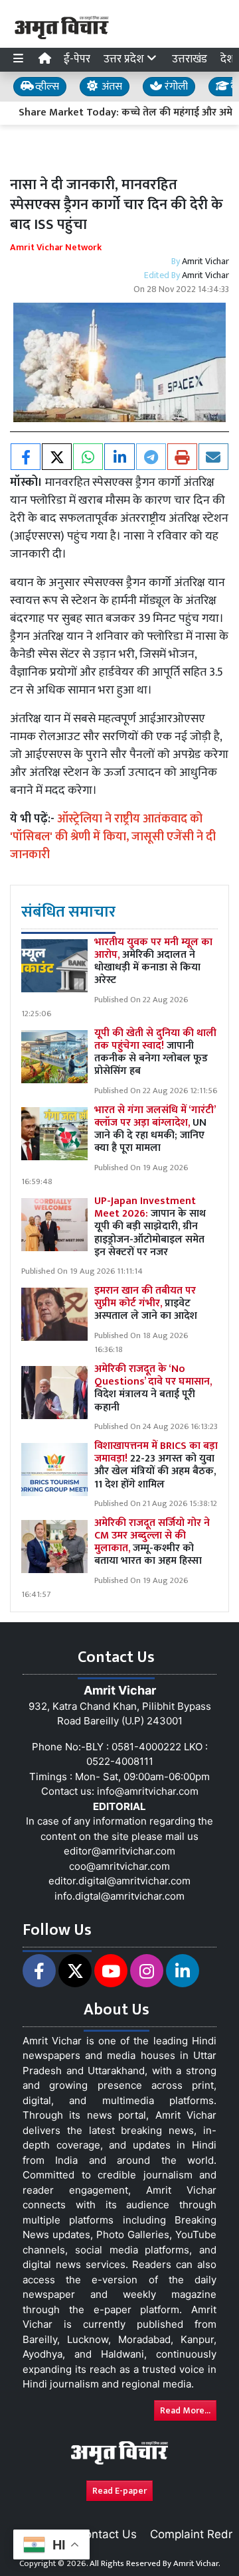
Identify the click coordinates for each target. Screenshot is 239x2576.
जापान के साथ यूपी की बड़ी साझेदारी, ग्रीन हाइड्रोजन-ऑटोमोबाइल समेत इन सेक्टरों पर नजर (150, 1227)
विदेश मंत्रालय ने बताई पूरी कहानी (153, 1388)
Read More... (185, 2410)
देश (227, 59)
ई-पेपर (77, 59)
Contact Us (107, 2534)
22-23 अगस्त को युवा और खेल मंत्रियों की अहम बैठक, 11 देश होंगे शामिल (156, 1465)
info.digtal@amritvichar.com (119, 1896)
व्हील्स (46, 87)
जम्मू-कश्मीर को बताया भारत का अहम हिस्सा (152, 1542)
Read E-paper (119, 2491)
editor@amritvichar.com (119, 1851)
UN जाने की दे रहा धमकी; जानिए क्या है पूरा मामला (155, 1129)
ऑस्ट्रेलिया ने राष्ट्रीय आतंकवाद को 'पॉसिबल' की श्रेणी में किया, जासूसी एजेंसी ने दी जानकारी (113, 837)
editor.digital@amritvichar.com (119, 1881)
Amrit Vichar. (197, 2563)
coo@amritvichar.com (119, 1866)
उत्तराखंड (190, 59)
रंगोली (175, 87)
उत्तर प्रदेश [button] (125, 59)
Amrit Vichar (205, 261)
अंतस (111, 87)
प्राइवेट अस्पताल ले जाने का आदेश (146, 1303)
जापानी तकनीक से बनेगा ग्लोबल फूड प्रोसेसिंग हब (155, 1052)
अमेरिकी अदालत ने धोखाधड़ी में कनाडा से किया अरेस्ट (153, 961)
